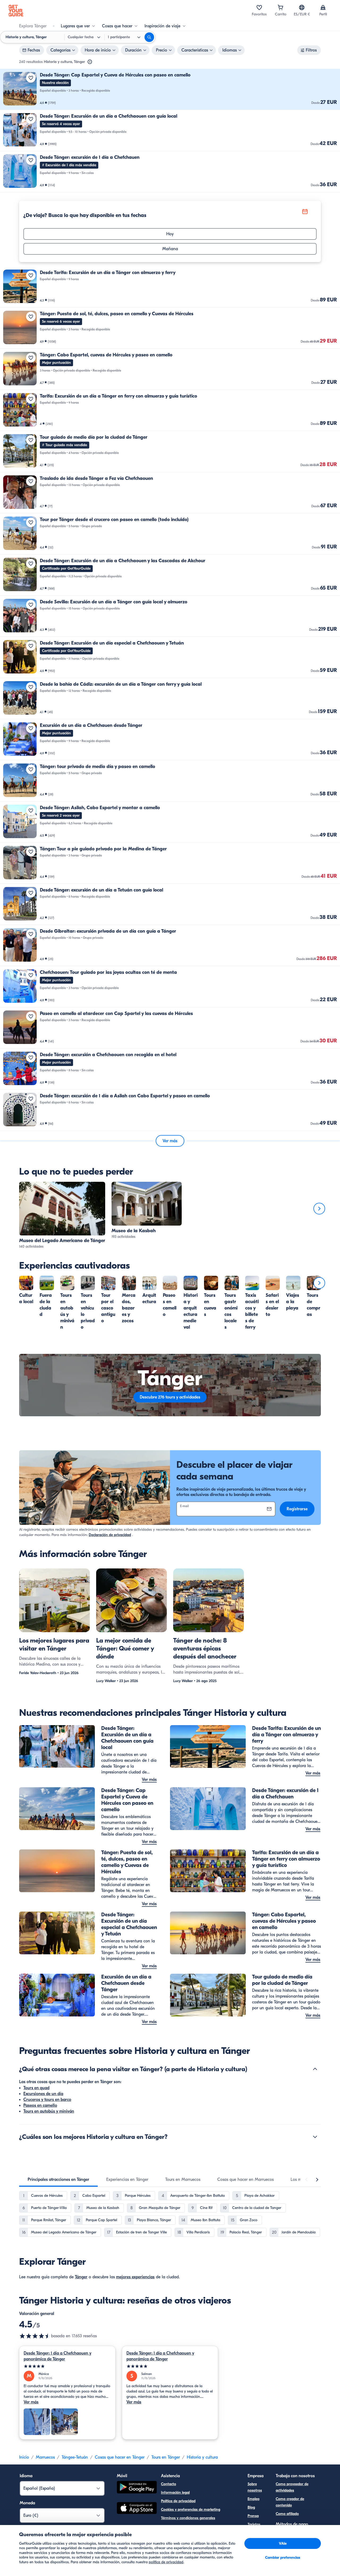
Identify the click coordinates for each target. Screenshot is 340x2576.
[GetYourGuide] (16, 11)
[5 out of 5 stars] (67, 2366)
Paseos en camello (40, 2105)
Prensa (253, 2516)
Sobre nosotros (255, 2487)
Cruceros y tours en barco (47, 2100)
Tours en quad (36, 2088)
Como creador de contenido (290, 2502)
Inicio (24, 2457)
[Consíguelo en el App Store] (137, 2509)
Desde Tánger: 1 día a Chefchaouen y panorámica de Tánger (58, 2356)
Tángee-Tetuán (75, 2457)
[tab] (58, 2180)
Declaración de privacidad (110, 1535)
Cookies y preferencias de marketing (191, 2509)
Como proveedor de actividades (292, 2487)
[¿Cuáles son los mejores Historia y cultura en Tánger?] (315, 2137)
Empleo (254, 2499)
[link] (170, 89)
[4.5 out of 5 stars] (35, 2336)
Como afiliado (287, 2514)
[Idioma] (302, 7)
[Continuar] (319, 1209)
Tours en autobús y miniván (49, 2111)
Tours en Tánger (166, 2457)
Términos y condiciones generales (188, 2518)
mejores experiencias (135, 2277)
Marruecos (45, 2457)
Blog (251, 2507)
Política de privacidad (178, 2501)
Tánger (81, 2277)
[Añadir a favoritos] (31, 78)
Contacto (169, 2484)
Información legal (175, 2492)
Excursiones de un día (43, 2094)
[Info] (90, 62)
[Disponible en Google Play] (137, 2488)
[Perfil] (323, 7)
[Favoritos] (259, 7)
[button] (170, 89)
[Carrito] (280, 7)
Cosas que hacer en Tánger (120, 2457)
